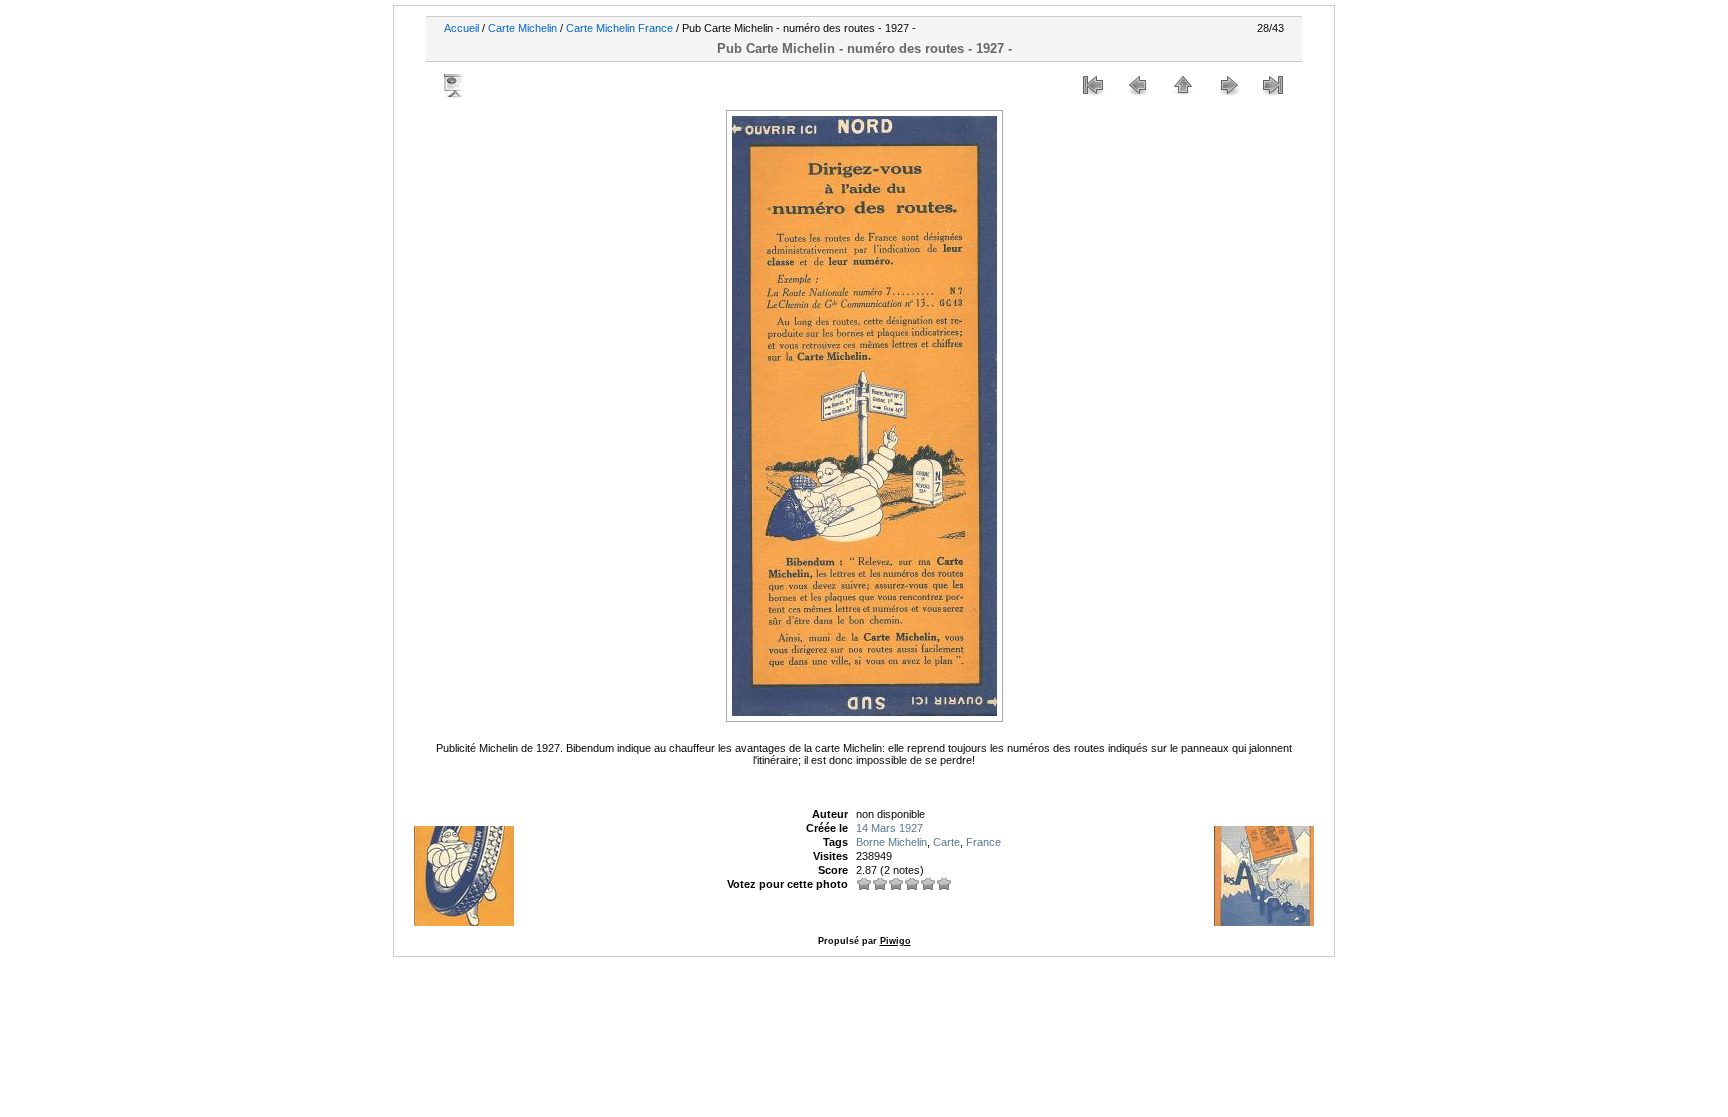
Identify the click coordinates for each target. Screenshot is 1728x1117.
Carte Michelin (522, 28)
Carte (946, 842)
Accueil (461, 28)
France (983, 842)
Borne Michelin (891, 842)
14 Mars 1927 (889, 828)
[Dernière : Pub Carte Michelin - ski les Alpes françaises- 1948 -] (1273, 85)
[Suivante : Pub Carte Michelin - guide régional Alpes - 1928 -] (1228, 85)
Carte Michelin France (619, 28)
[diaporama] (455, 85)
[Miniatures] (1183, 85)
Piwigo (895, 941)
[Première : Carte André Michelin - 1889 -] (1093, 85)
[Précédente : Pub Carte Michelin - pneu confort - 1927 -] (1138, 85)
